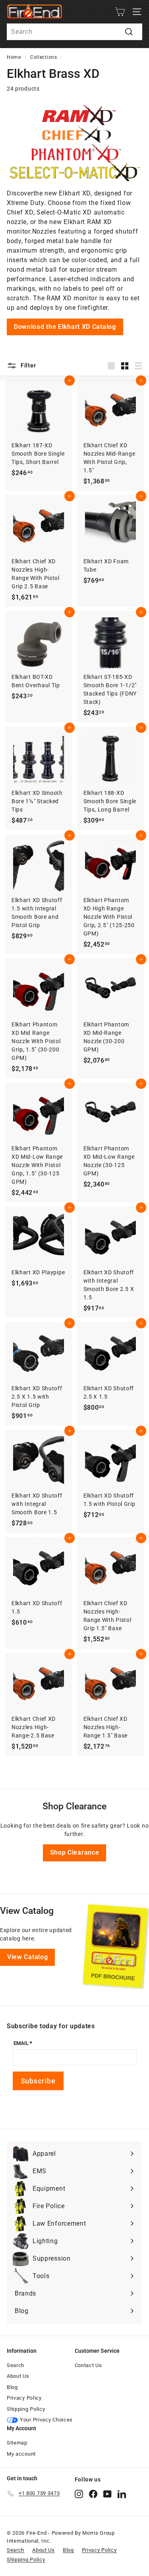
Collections (44, 57)
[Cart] (120, 12)
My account (21, 2454)
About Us (18, 2376)
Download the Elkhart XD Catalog (65, 327)
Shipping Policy (26, 2409)
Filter (27, 365)
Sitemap (17, 2443)
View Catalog (27, 1957)
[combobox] (74, 32)
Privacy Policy (24, 2398)
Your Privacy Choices (46, 2420)
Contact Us (88, 2365)
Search (15, 2365)
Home (14, 57)
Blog (12, 2387)
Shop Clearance (75, 1852)
